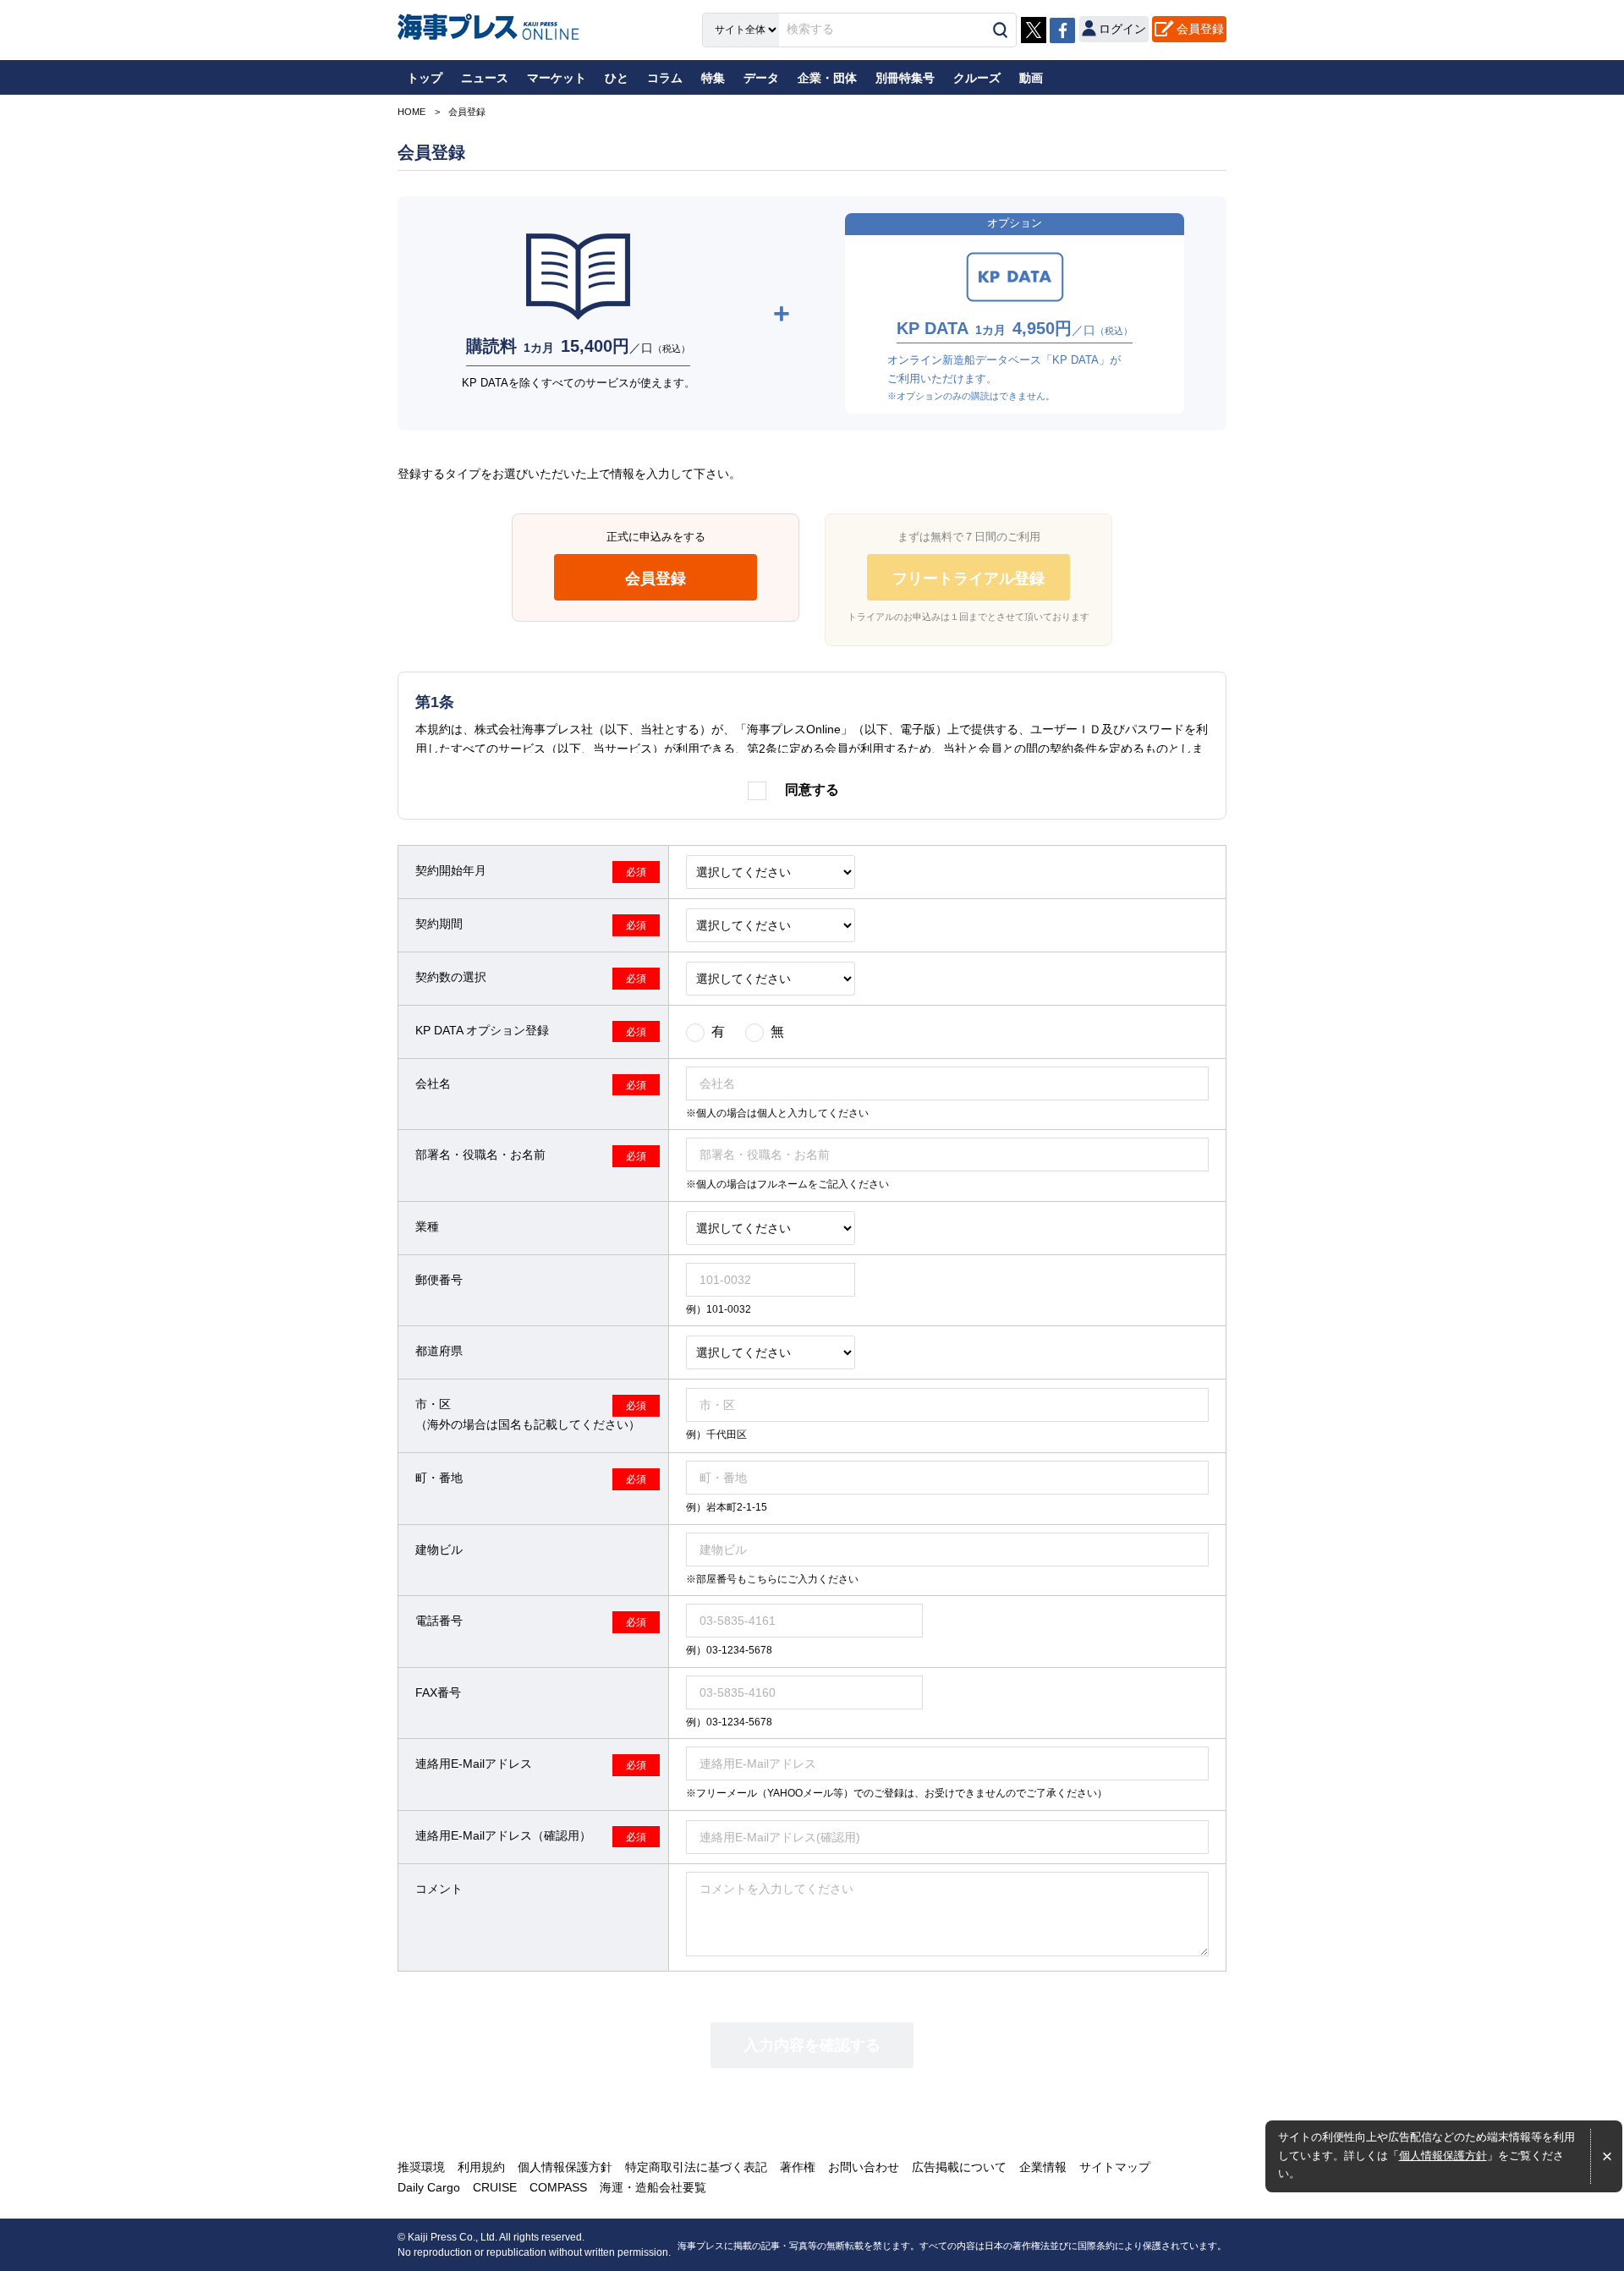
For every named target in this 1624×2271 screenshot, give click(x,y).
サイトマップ (1115, 2167)
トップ (425, 78)
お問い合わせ (864, 2167)
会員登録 (1200, 29)
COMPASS (558, 2187)
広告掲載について (959, 2167)
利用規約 (481, 2167)
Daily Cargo (429, 2187)
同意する (812, 790)
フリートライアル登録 (968, 579)
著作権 (798, 2167)
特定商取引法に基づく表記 (696, 2167)
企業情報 (1043, 2167)
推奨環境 (421, 2167)
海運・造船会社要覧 (653, 2187)
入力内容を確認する (812, 2045)
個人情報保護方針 (1443, 2156)
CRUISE (495, 2187)
